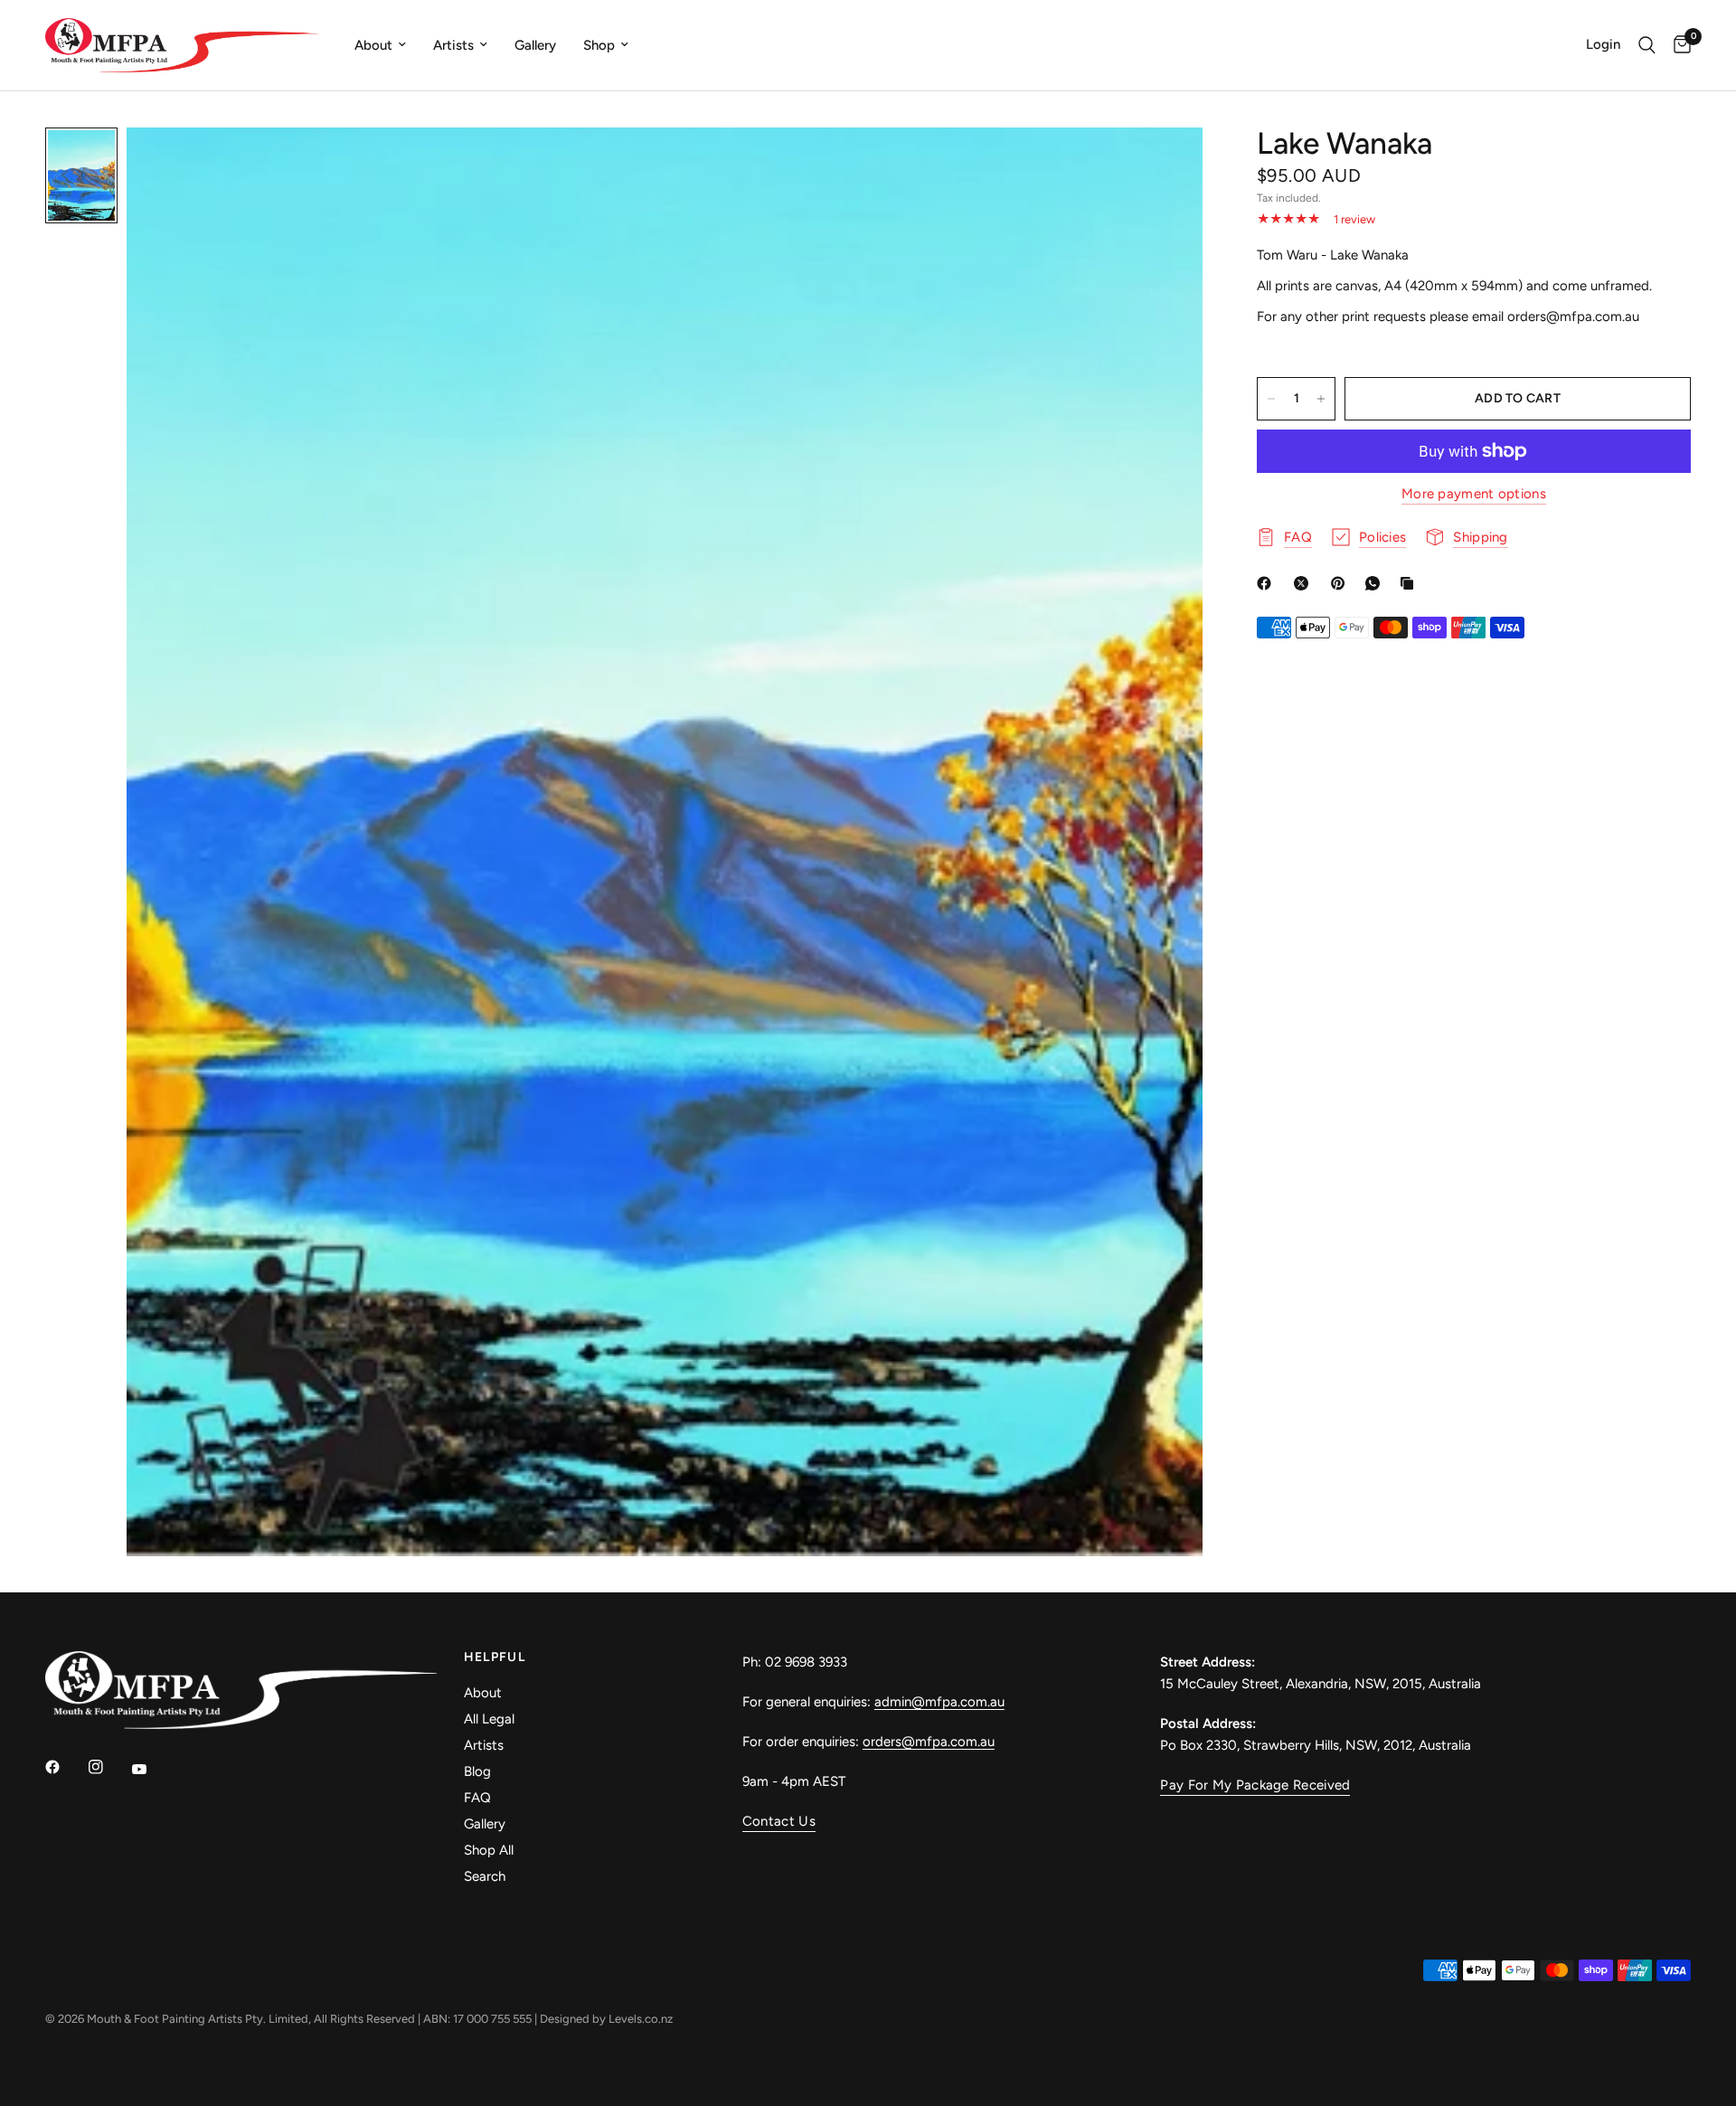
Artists (453, 45)
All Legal (489, 1719)
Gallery (535, 45)
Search (485, 1876)
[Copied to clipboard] (1410, 583)
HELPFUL (495, 1657)
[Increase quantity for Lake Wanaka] (1321, 399)
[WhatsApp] (1376, 583)
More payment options (1474, 494)
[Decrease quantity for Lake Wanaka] (1271, 399)
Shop (599, 45)
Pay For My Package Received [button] (1255, 1785)
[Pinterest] (1342, 583)
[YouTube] (152, 1770)
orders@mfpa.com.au (929, 1742)
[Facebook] (1268, 583)
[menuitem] (380, 45)
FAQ (477, 1798)
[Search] (1647, 45)
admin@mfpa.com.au (939, 1702)
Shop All (489, 1850)
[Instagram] (108, 1767)
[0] (1678, 45)
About (373, 45)
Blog (477, 1771)
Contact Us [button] (779, 1822)
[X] (1305, 583)
